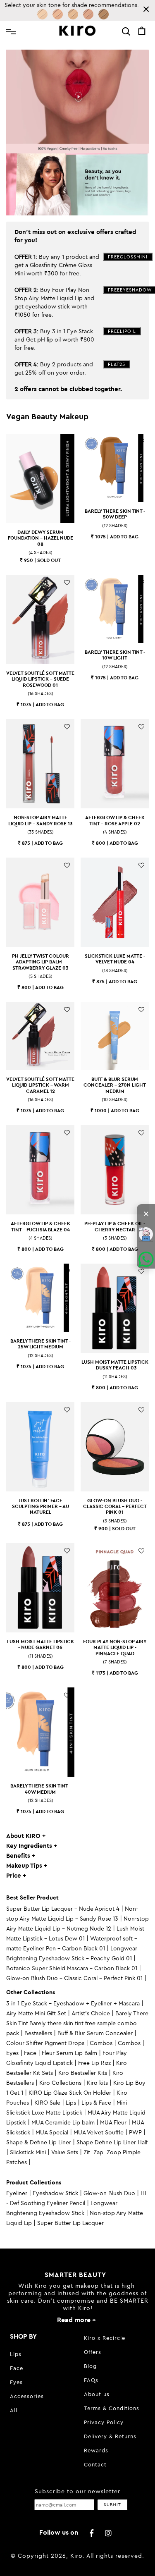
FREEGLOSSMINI (128, 257)
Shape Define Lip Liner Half (112, 2142)
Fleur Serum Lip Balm (69, 2053)
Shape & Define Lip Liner (39, 2142)
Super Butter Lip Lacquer (70, 2223)
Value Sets (65, 2152)
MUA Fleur (113, 2122)
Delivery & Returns (110, 2436)
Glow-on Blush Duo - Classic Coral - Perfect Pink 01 (74, 1978)
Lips (71, 2103)
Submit (112, 2505)
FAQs (91, 2380)
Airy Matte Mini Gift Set (36, 2013)
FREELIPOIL (122, 331)
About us (97, 2394)
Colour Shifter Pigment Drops (45, 2043)
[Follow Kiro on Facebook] (92, 2533)
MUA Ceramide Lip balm (63, 2122)
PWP (135, 2132)
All (14, 2410)
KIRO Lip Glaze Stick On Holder (70, 2093)
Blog (90, 2366)
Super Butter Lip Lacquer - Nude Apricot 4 (63, 1909)
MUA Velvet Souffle (99, 2132)
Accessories (27, 2396)
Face (30, 2053)
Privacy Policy (104, 2422)
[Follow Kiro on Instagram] (109, 2533)
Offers (93, 2352)
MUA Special (52, 2132)
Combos (101, 2043)
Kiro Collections (60, 2083)
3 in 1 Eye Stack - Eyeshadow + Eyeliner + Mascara (73, 2003)
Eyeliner (17, 2193)
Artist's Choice (91, 2013)
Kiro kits (97, 2083)
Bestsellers (38, 2033)
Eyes (12, 2053)
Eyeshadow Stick (55, 2193)
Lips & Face (96, 2103)
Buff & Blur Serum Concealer (95, 2033)
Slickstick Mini (28, 2152)
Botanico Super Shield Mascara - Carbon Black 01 (72, 1968)
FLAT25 (117, 364)
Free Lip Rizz (94, 2063)
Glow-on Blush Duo (109, 2193)
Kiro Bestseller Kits (83, 2073)
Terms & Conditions (112, 2408)
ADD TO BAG (124, 536)
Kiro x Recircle (105, 2338)
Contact (95, 2464)
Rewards (96, 2450)
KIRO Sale (47, 2103)
